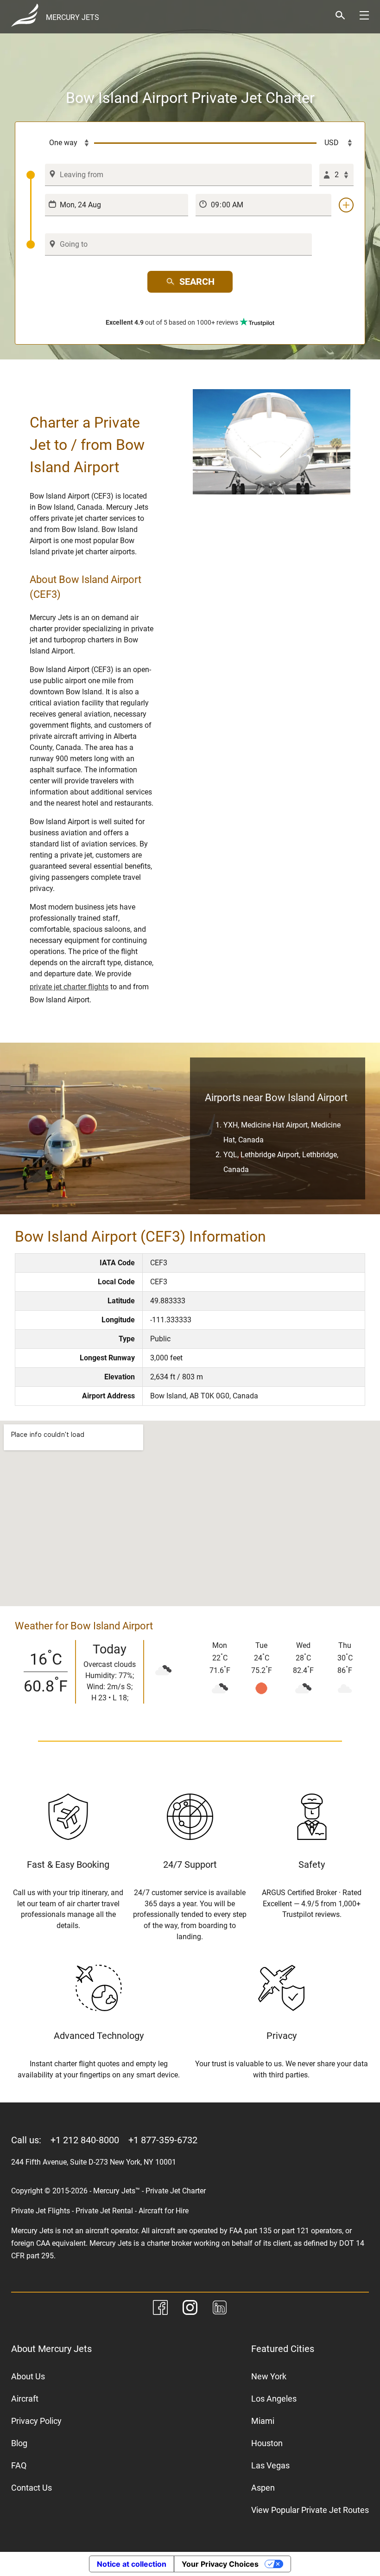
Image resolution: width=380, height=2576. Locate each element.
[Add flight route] (346, 205)
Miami (263, 2421)
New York (269, 2376)
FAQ (19, 2465)
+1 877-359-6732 (163, 2140)
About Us (28, 2376)
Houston (267, 2443)
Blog (19, 2443)
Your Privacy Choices (220, 2564)
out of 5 (172, 322)
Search (197, 282)
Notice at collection (132, 2564)
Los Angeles (274, 2399)
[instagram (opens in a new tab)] (190, 2309)
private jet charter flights (69, 987)
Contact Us (32, 2488)
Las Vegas (270, 2465)
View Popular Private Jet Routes (310, 2510)
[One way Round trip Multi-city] (60, 143)
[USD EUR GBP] (335, 143)
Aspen (263, 2488)
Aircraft (25, 2399)
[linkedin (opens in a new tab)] (220, 2309)
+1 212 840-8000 (85, 2140)
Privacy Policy (36, 2421)
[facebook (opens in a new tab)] (160, 2309)
